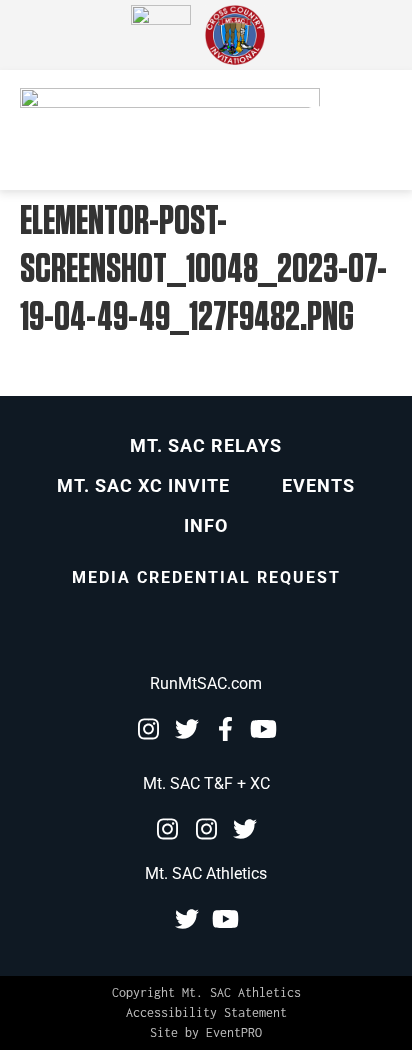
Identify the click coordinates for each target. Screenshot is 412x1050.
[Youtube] (264, 729)
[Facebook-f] (226, 729)
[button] (317, 130)
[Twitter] (187, 729)
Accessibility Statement (206, 1012)
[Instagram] (148, 729)
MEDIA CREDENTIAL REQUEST (206, 577)
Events (318, 485)
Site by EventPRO (206, 1032)
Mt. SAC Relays (206, 445)
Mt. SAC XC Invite (143, 485)
